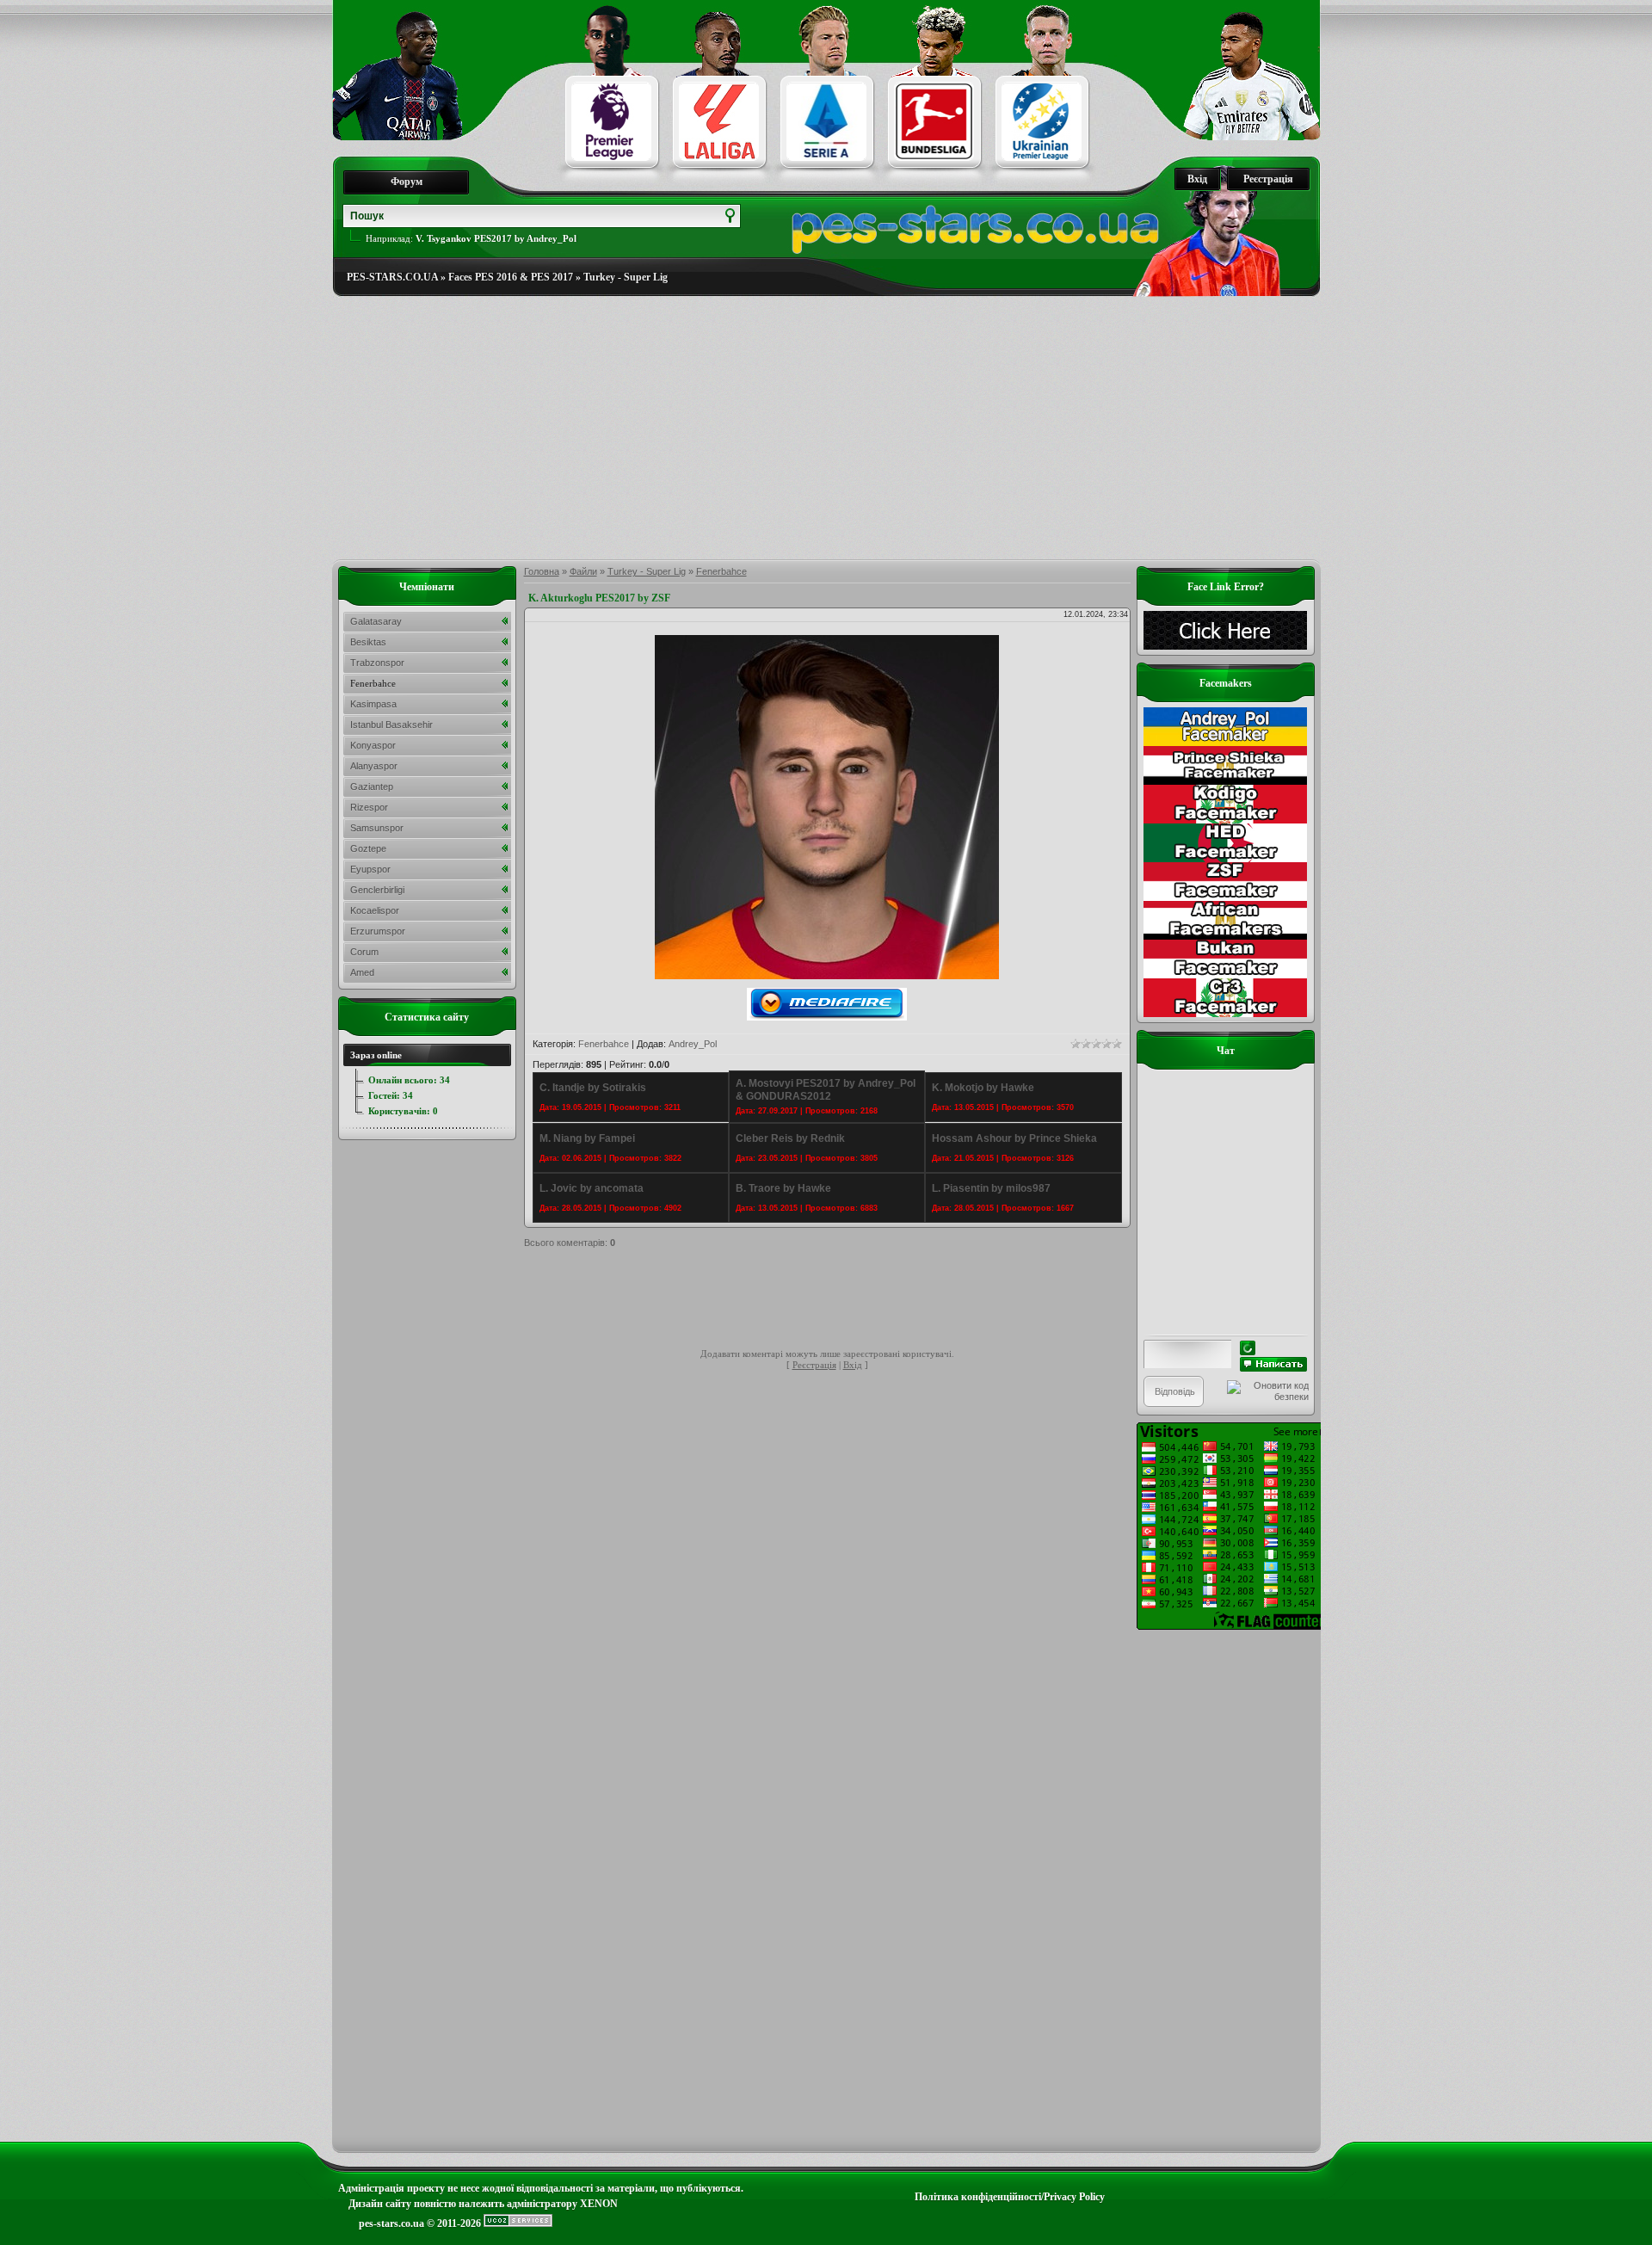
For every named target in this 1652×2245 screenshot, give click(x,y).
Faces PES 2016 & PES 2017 (511, 277)
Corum (364, 952)
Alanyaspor (374, 766)
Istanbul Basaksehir (391, 725)
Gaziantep (372, 786)
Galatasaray (376, 621)
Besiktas (368, 642)
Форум (407, 182)
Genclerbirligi (377, 890)
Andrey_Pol (693, 1044)
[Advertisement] (826, 429)
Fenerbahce (721, 571)
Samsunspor (377, 828)
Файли (583, 571)
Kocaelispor (375, 910)
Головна (542, 571)
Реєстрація (1268, 179)
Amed (362, 972)
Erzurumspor (378, 931)
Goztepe (368, 848)
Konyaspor (373, 745)
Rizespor (369, 807)
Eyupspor (370, 869)
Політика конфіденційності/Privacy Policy (1010, 2197)
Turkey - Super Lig (626, 277)
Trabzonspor (377, 663)
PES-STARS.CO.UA (392, 277)
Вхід (1197, 179)
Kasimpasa (373, 704)
